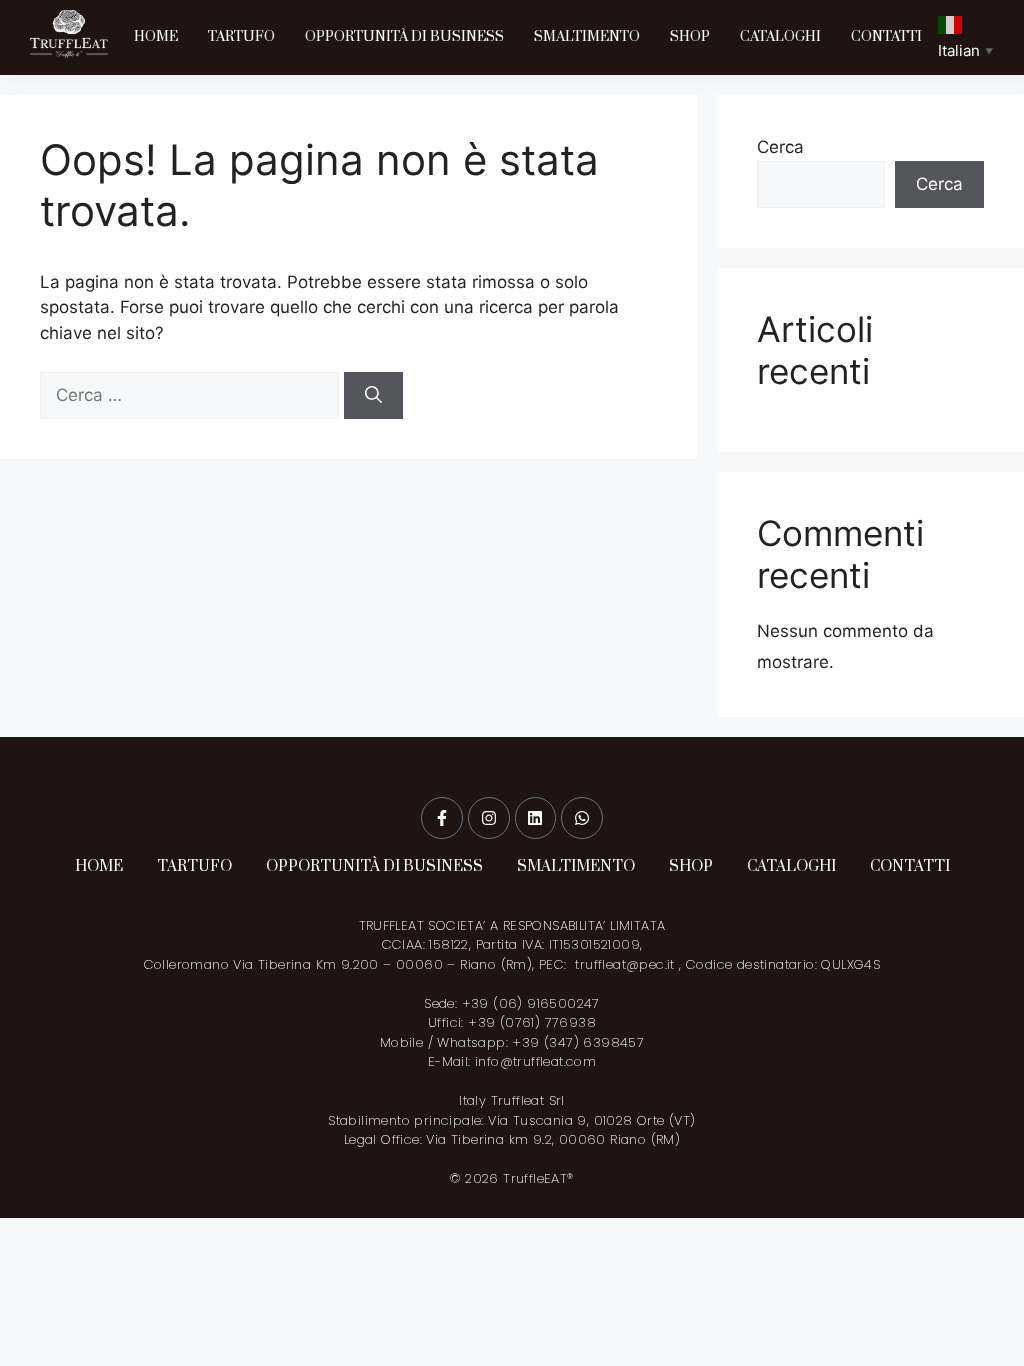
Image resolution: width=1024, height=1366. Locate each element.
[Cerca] (373, 396)
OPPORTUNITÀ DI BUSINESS (404, 37)
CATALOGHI (780, 37)
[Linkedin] (536, 818)
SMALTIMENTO (587, 37)
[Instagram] (489, 818)
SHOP (690, 37)
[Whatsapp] (582, 818)
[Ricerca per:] (192, 395)
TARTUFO (241, 37)
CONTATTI (886, 37)
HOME (156, 37)
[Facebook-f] (442, 818)
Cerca (780, 147)
